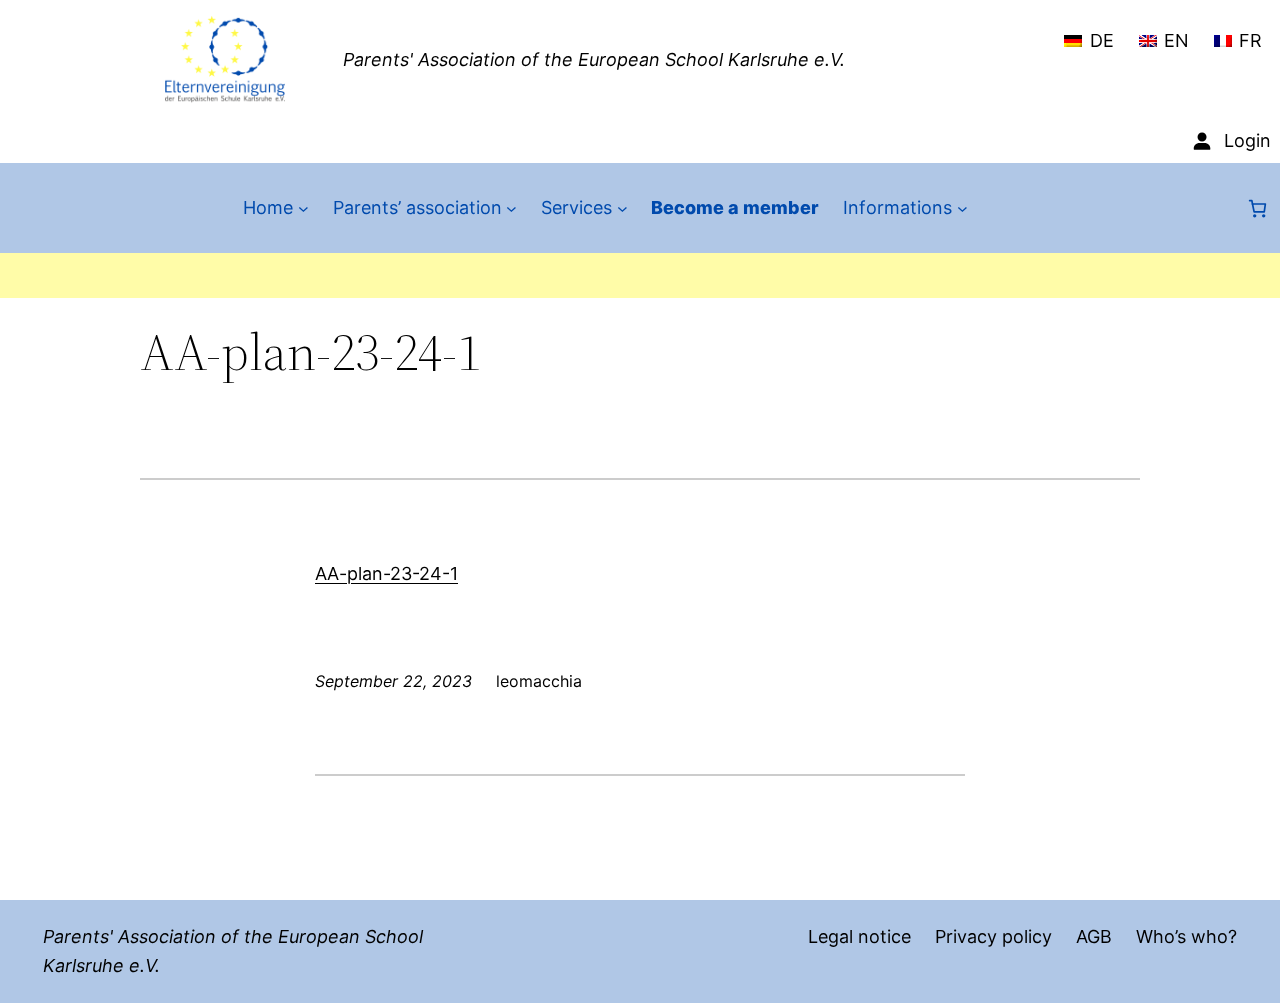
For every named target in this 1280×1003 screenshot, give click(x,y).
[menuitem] (1088, 32)
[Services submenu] (622, 208)
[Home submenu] (303, 208)
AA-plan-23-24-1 (386, 573)
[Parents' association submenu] (511, 208)
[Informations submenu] (962, 208)
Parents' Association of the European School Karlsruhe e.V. (594, 59)
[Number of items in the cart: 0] (1257, 208)
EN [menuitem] (1176, 40)
